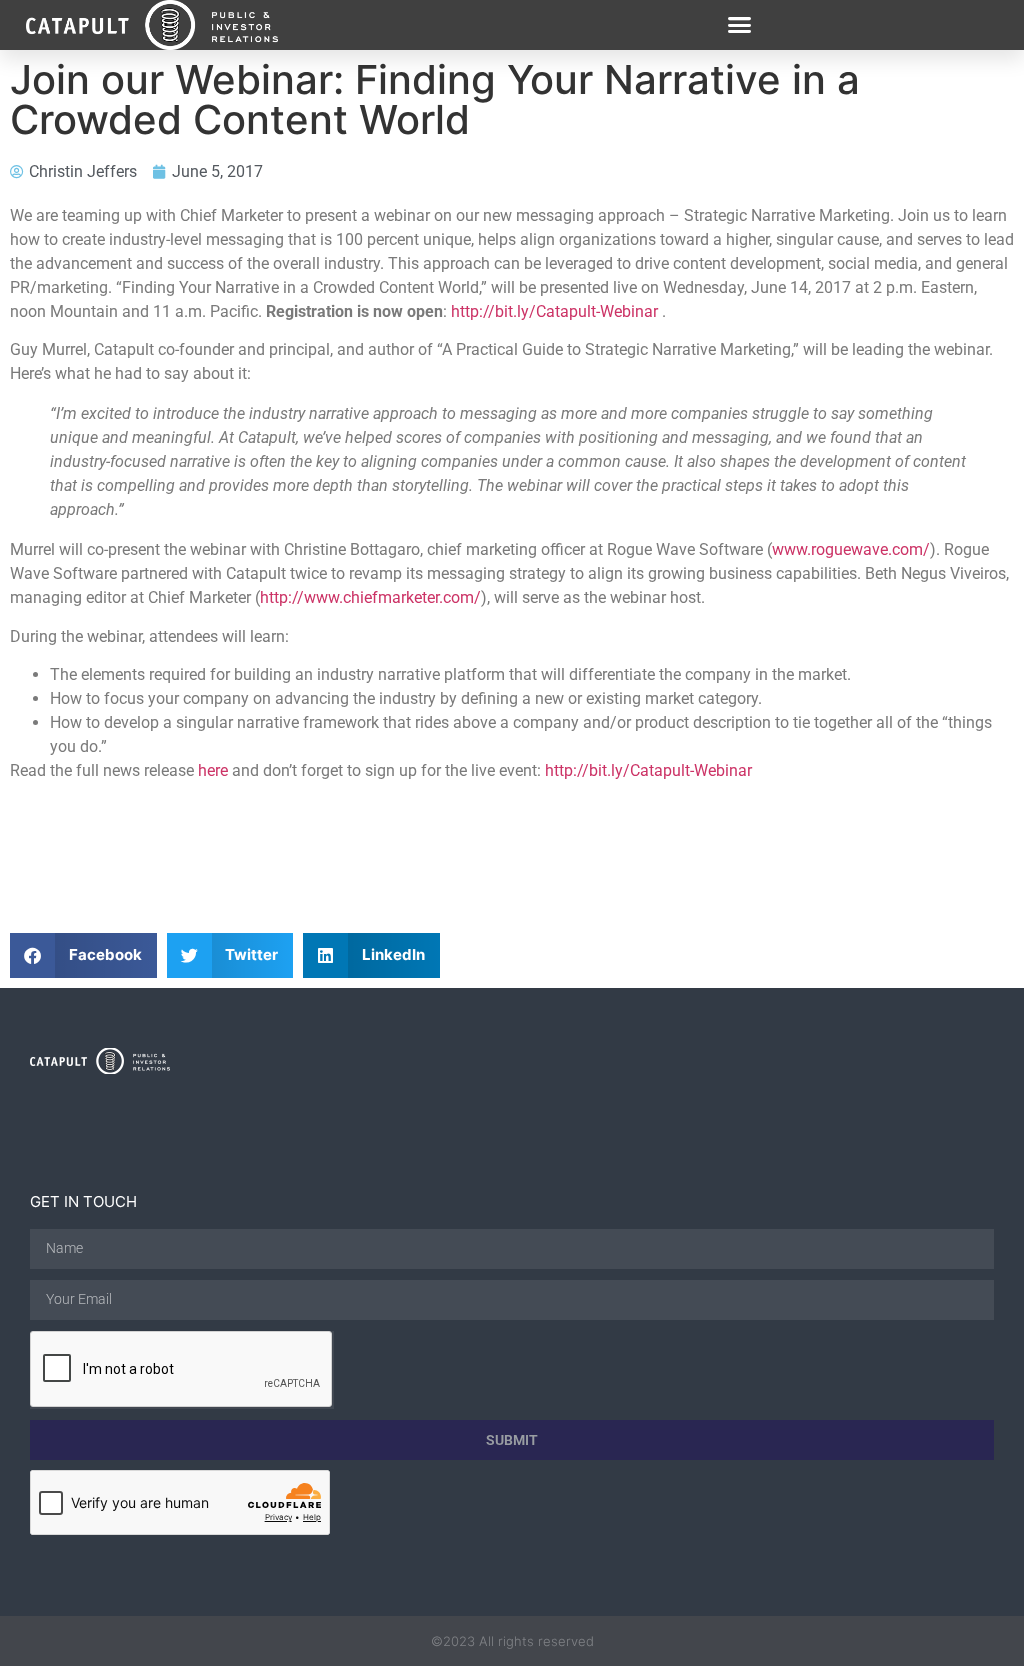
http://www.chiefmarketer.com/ (370, 597)
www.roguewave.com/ (851, 549)
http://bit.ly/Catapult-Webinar (554, 311)
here (213, 770)
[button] (740, 25)
